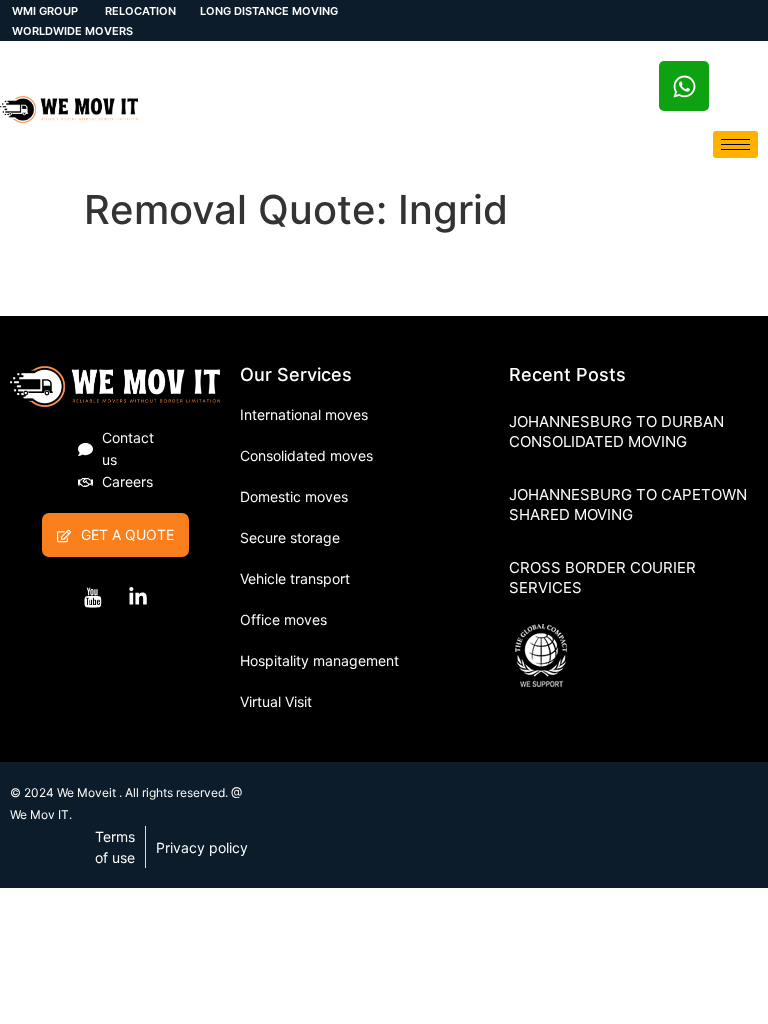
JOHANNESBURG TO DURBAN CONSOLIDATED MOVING (616, 431)
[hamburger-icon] (735, 144)
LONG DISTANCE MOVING (269, 11)
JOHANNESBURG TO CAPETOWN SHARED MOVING (628, 504)
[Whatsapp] (684, 86)
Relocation (139, 11)
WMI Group (45, 11)
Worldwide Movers (72, 31)
